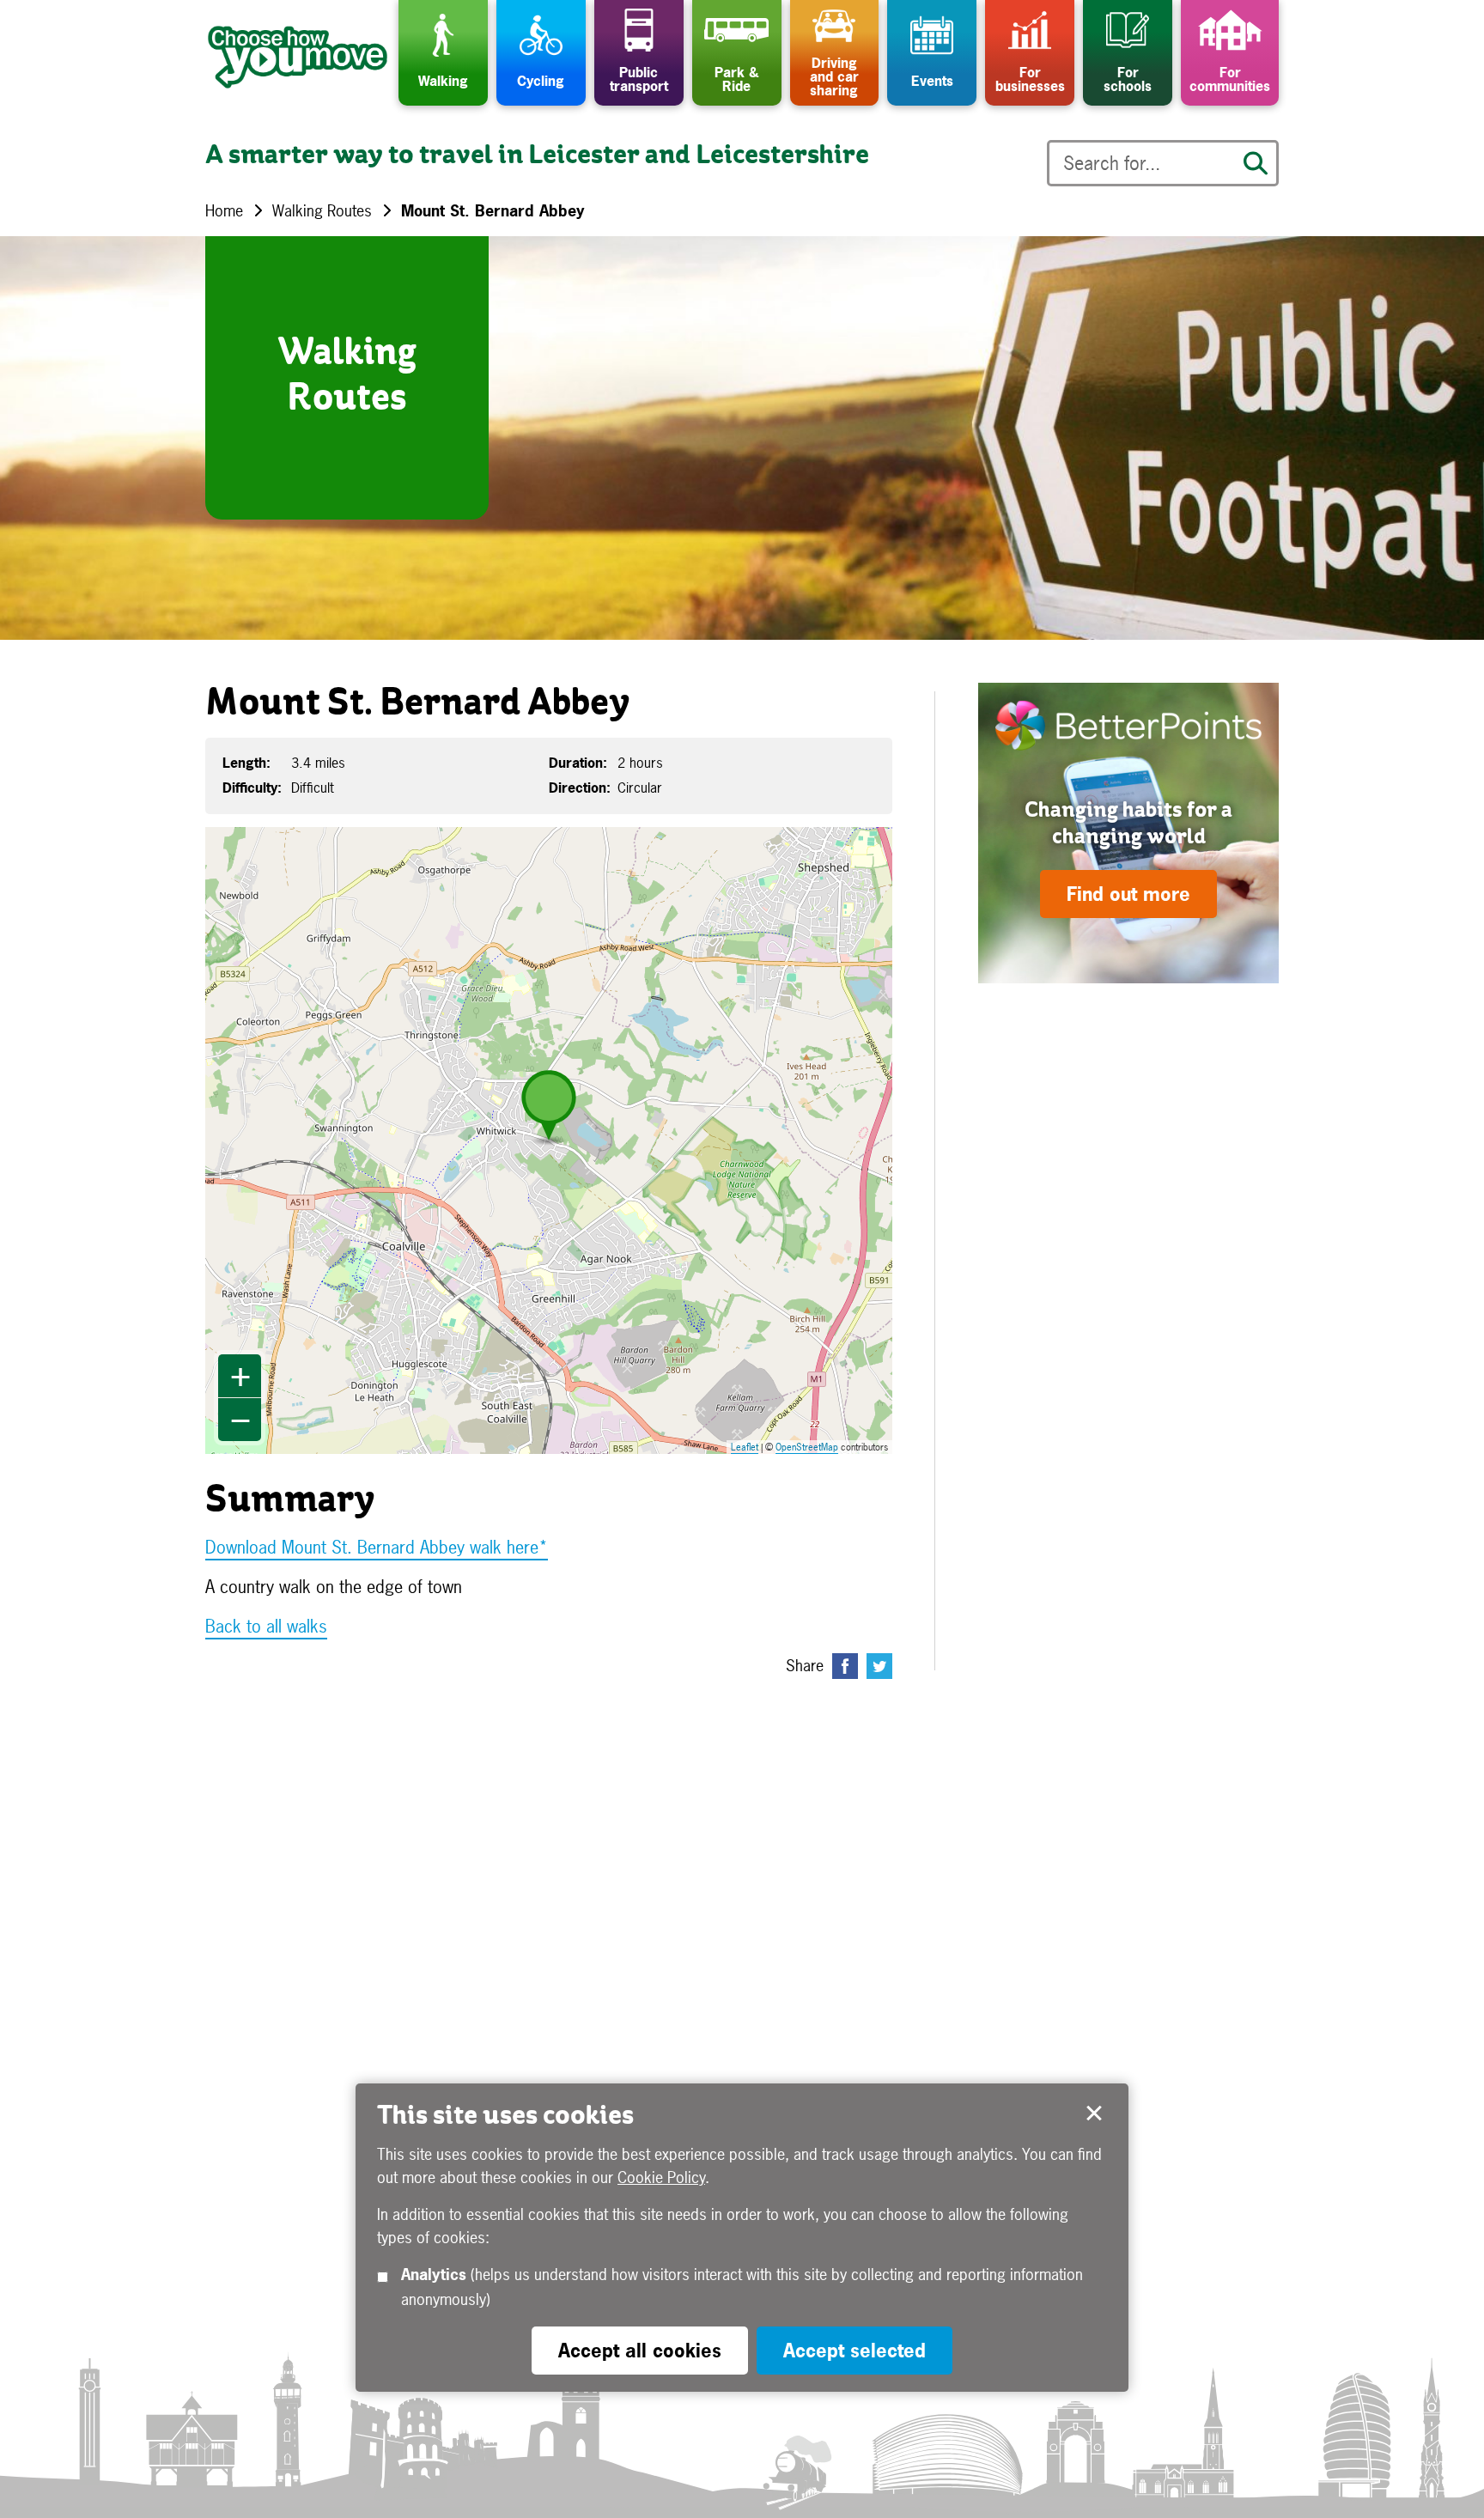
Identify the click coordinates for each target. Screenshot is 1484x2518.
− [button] (240, 1420)
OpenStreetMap (807, 1447)
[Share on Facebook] (845, 1666)
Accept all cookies (640, 2351)
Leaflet (745, 1447)
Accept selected (1094, 2114)
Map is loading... (560, 1140)
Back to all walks (266, 1626)
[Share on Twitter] (879, 1666)
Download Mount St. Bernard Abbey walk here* (377, 1547)
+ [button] (240, 1376)
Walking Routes (322, 211)
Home (224, 211)
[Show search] (1256, 163)
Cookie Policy (661, 2178)
